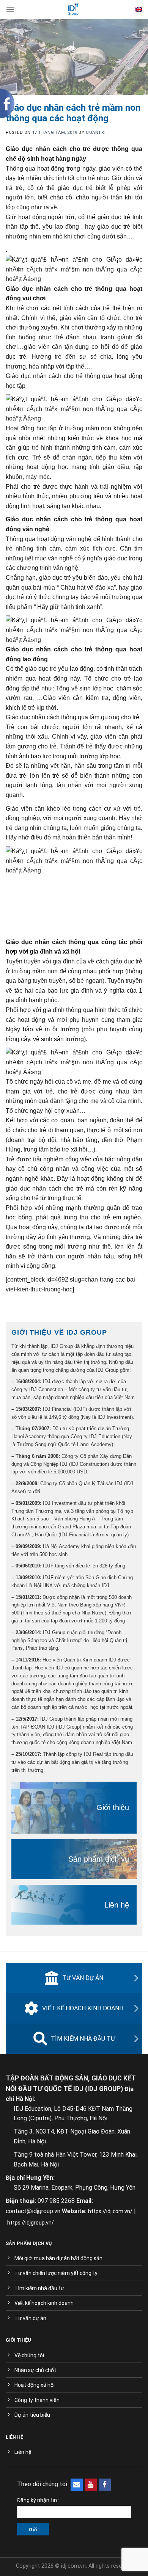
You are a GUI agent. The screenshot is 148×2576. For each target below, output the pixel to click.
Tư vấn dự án (83, 1978)
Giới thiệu (113, 1807)
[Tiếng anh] (139, 9)
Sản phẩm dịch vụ (99, 1859)
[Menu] (10, 9)
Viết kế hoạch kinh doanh (83, 2008)
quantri (95, 133)
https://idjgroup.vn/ (31, 2223)
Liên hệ (117, 1905)
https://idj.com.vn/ (110, 2211)
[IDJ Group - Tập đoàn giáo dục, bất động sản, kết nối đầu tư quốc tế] (73, 9)
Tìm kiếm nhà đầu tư (83, 2039)
